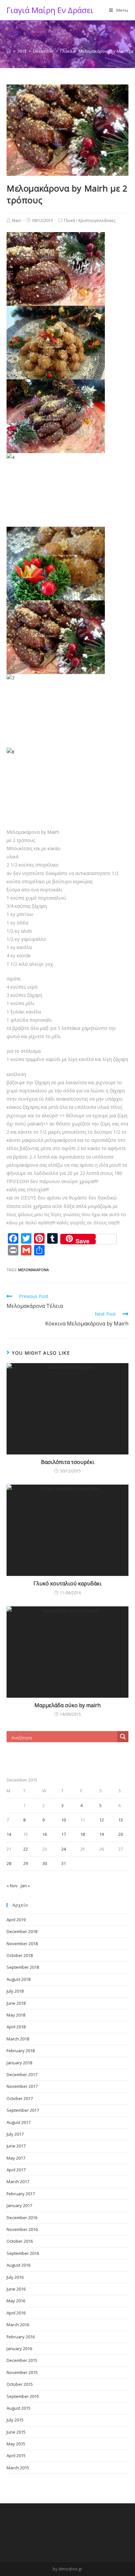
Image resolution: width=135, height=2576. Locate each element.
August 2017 (19, 2122)
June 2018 (16, 2003)
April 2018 (16, 2027)
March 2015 (18, 2468)
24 (64, 1849)
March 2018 (18, 2039)
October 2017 (20, 2098)
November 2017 (22, 2086)
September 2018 (23, 1967)
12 (102, 1820)
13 (121, 1820)
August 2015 (19, 2408)
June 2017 (16, 2146)
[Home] (9, 51)
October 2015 (20, 2384)
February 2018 (21, 2051)
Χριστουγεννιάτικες (97, 220)
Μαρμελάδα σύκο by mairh (67, 1705)
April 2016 (16, 2313)
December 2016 (22, 2218)
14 (9, 1834)
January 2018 (19, 2063)
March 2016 (18, 2325)
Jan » (25, 1886)
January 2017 (19, 2205)
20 (121, 1834)
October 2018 (20, 1955)
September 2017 (23, 2110)
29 (26, 1863)
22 (26, 1849)
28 (9, 1863)
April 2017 (16, 2170)
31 (64, 1863)
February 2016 (21, 2337)
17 (64, 1834)
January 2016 (19, 2348)
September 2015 (23, 2396)
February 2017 (21, 2194)
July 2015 (15, 2420)
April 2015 (16, 2456)
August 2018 (19, 1979)
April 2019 (16, 1920)
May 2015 (16, 2444)
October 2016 (20, 2241)
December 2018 (22, 1931)
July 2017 (15, 2134)
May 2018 (16, 2015)
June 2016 (16, 2289)
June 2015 (16, 2432)
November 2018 (22, 1944)
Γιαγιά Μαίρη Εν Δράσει (50, 10)
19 (102, 1834)
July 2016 (15, 2277)
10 (64, 1820)
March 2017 (18, 2182)
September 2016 (23, 2253)
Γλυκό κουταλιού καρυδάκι (67, 1583)
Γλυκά (69, 220)
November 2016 (22, 2229)
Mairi (17, 220)
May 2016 (16, 2301)
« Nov (12, 1886)
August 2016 (19, 2265)
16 (45, 1834)
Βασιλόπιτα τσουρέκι (68, 1462)
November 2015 (22, 2372)
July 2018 (15, 1991)
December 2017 (22, 2074)
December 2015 (22, 2360)
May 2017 (16, 2158)
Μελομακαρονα (33, 1270)
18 (83, 1834)
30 (45, 1863)
